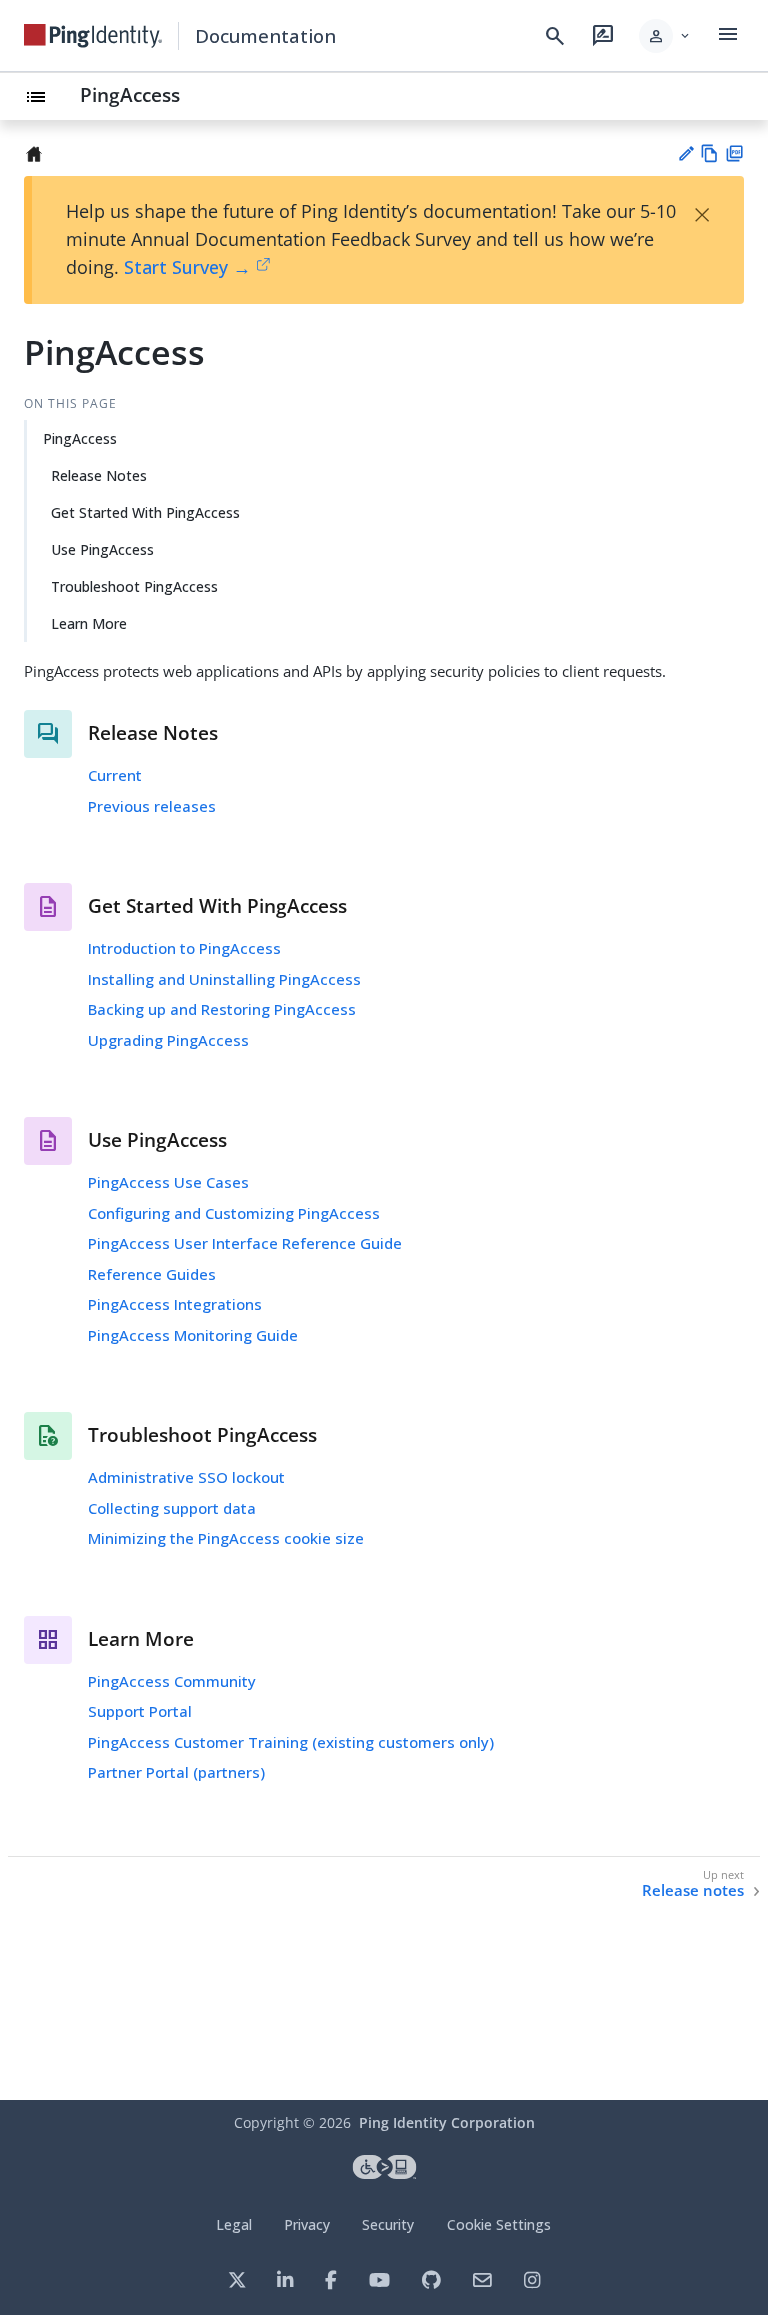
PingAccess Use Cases (168, 1182)
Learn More (89, 623)
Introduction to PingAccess (184, 948)
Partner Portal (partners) (176, 1772)
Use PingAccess (102, 549)
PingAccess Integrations (175, 1304)
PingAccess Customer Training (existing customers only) (291, 1742)
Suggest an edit (685, 153)
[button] (665, 36)
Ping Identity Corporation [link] (447, 2122)
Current (115, 775)
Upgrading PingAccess (168, 1040)
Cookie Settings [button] (499, 2224)
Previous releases (152, 806)
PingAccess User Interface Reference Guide (245, 1243)
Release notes (693, 1890)
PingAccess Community (172, 1681)
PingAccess (130, 94)
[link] (93, 36)
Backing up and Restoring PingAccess (222, 1009)
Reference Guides (152, 1274)
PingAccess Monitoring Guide (193, 1335)
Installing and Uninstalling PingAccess (224, 979)
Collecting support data (172, 1508)
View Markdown (709, 153)
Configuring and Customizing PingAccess (234, 1213)
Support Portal (140, 1711)
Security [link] (388, 2224)
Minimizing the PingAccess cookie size (226, 1538)
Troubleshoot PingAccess (134, 586)
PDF (734, 153)
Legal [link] (234, 2224)
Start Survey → (187, 267)
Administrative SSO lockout (186, 1477)
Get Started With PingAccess (145, 512)
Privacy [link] (307, 2224)
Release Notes (99, 475)
